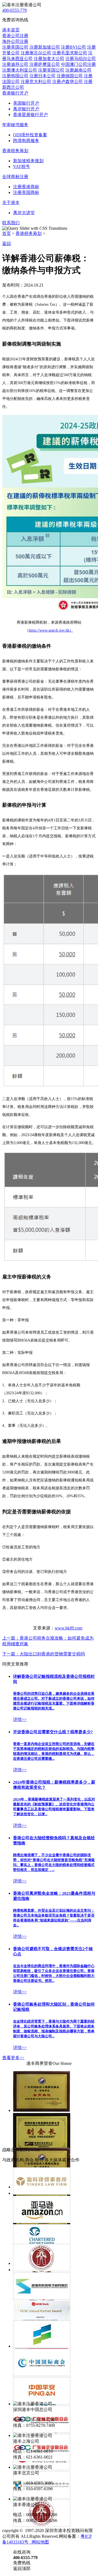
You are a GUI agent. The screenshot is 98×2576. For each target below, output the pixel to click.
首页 (7, 233)
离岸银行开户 (26, 109)
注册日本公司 (42, 76)
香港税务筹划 (29, 233)
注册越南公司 (78, 70)
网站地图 (39, 2542)
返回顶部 (22, 2568)
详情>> (20, 1719)
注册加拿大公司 (49, 59)
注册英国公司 (51, 70)
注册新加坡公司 (45, 47)
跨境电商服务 (26, 141)
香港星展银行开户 (30, 115)
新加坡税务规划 (28, 161)
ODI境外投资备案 (30, 135)
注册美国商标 (26, 192)
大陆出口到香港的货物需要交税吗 (44, 1654)
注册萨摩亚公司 (45, 64)
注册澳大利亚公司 (20, 70)
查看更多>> (13, 2058)
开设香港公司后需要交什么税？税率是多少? (53, 1732)
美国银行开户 (26, 103)
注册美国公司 (15, 47)
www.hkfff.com (68, 1628)
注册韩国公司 (15, 76)
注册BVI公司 (73, 47)
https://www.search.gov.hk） (51, 630)
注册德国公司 (70, 76)
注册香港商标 (26, 187)
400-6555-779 (14, 10)
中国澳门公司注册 (78, 64)
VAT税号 (22, 166)
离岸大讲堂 (24, 213)
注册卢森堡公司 (68, 82)
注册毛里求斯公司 (70, 53)
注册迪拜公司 (15, 64)
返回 (7, 244)
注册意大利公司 (36, 82)
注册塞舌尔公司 (36, 53)
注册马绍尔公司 (81, 59)
